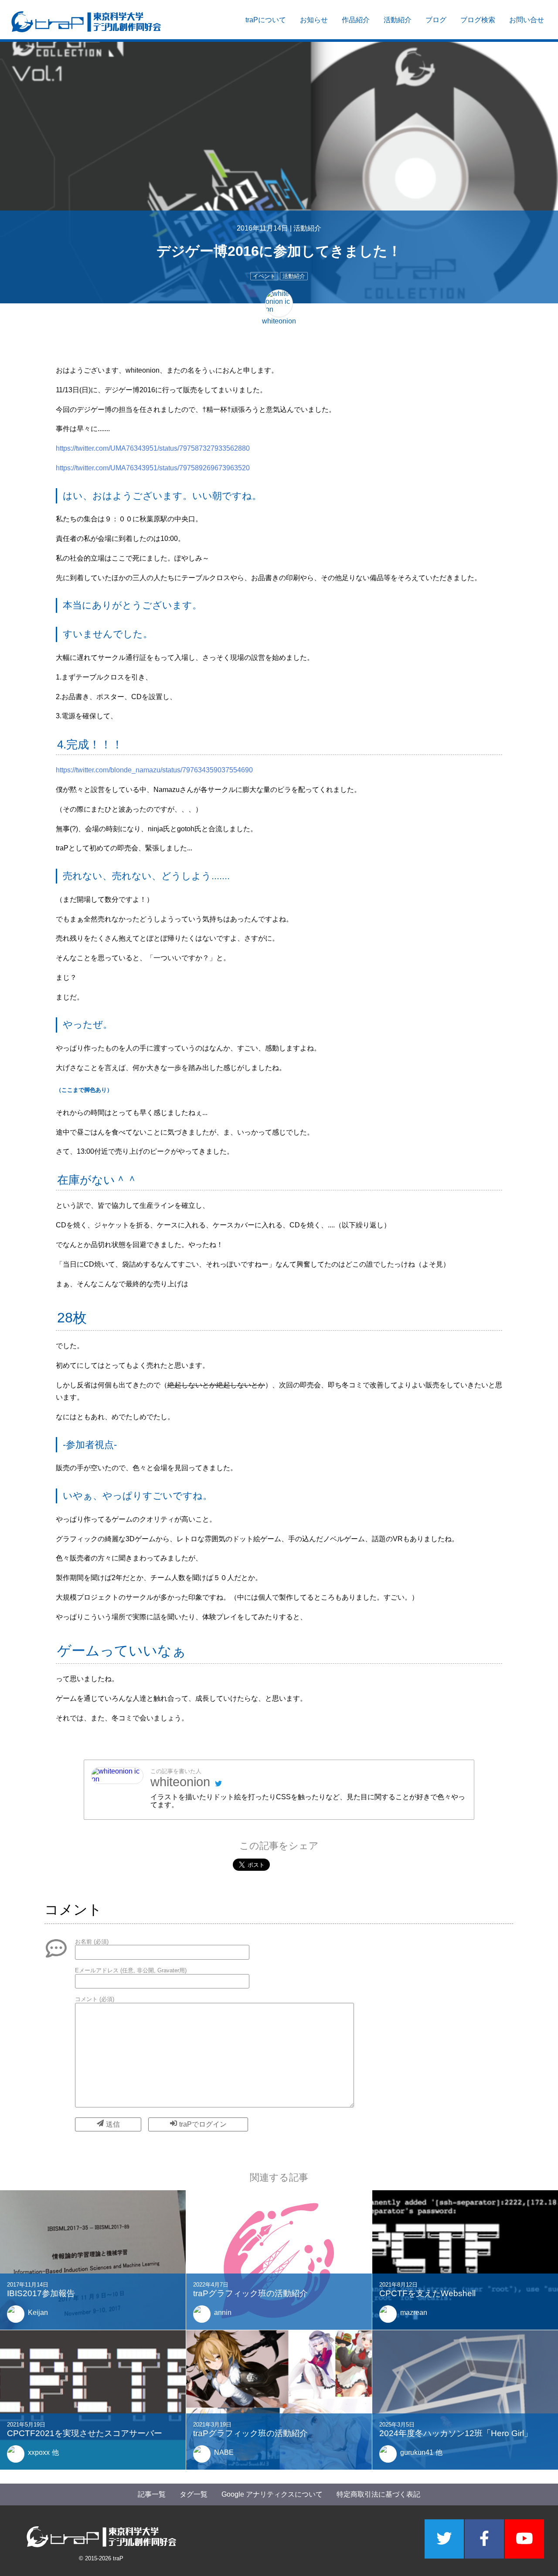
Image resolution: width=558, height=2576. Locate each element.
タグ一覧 (194, 2494)
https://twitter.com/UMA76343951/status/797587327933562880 (153, 448)
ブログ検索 (478, 20)
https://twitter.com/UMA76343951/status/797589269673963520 (153, 468)
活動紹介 (398, 20)
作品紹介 (356, 20)
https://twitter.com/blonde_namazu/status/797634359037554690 (154, 770)
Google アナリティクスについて (272, 2494)
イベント (264, 276)
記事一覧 (152, 2494)
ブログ (436, 20)
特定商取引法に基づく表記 (378, 2494)
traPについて (266, 20)
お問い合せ (527, 20)
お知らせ (314, 20)
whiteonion (180, 1782)
